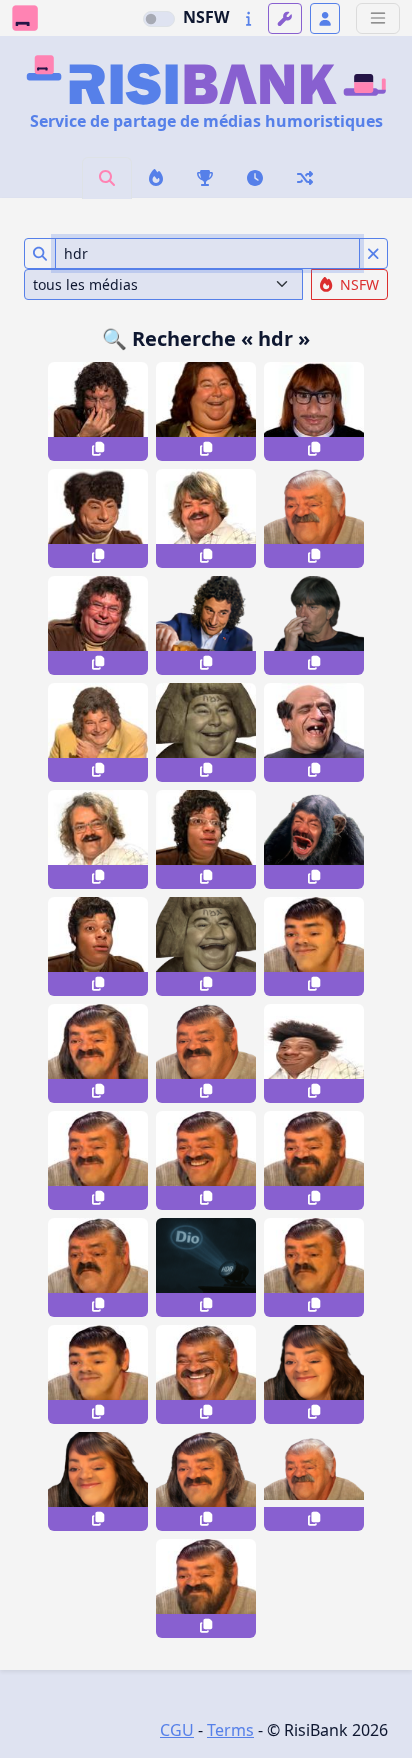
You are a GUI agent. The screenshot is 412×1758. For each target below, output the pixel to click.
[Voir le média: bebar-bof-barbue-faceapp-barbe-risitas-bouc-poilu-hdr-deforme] (314, 1160)
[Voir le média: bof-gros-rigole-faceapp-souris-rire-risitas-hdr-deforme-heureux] (206, 1374)
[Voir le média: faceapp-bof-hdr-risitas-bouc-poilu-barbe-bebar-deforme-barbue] (206, 1588)
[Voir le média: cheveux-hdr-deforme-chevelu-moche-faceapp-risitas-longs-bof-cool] (98, 1053)
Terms (230, 1730)
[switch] (159, 19)
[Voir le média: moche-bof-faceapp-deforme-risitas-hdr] (98, 1160)
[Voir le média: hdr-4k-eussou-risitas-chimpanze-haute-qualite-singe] (314, 839)
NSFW (206, 17)
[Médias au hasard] (305, 178)
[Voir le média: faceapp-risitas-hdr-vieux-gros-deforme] (314, 1481)
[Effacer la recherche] (373, 253)
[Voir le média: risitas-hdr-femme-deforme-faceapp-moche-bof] (314, 1374)
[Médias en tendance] (156, 178)
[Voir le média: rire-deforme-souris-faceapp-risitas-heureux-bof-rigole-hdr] (206, 1160)
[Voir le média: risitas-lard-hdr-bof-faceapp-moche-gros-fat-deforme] (206, 1053)
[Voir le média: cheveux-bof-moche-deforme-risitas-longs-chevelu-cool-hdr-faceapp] (206, 1481)
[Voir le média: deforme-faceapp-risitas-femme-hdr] (98, 1481)
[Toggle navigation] (378, 18)
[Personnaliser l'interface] (285, 18)
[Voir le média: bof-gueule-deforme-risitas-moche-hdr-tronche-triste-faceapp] (314, 1267)
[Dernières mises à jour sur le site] (248, 18)
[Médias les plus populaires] (205, 178)
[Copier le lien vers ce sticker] (98, 449)
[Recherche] (107, 178)
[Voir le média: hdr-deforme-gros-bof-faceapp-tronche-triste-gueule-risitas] (98, 1267)
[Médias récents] (255, 178)
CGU (177, 1730)
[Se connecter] (325, 18)
